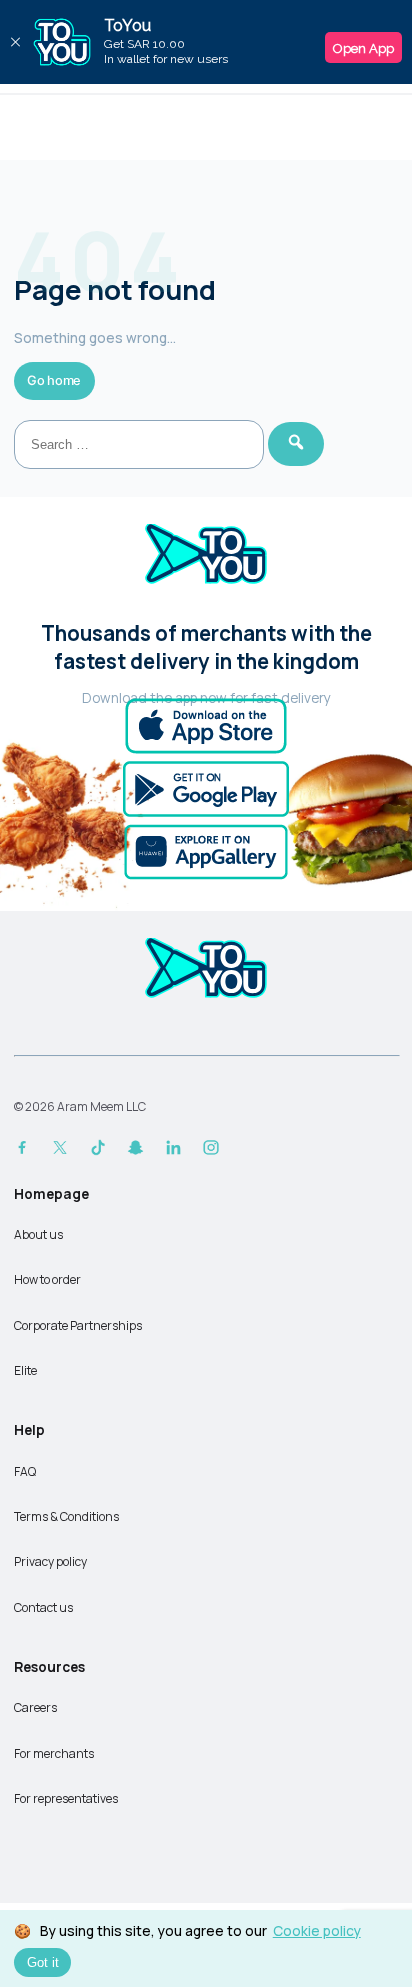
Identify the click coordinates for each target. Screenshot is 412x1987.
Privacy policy (50, 1561)
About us (38, 1234)
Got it (43, 1962)
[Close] (15, 42)
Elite (25, 1370)
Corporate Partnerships (78, 1325)
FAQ (25, 1471)
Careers (35, 1707)
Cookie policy (317, 1930)
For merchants (54, 1753)
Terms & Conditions (66, 1516)
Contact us (43, 1607)
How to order (47, 1279)
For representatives (66, 1798)
